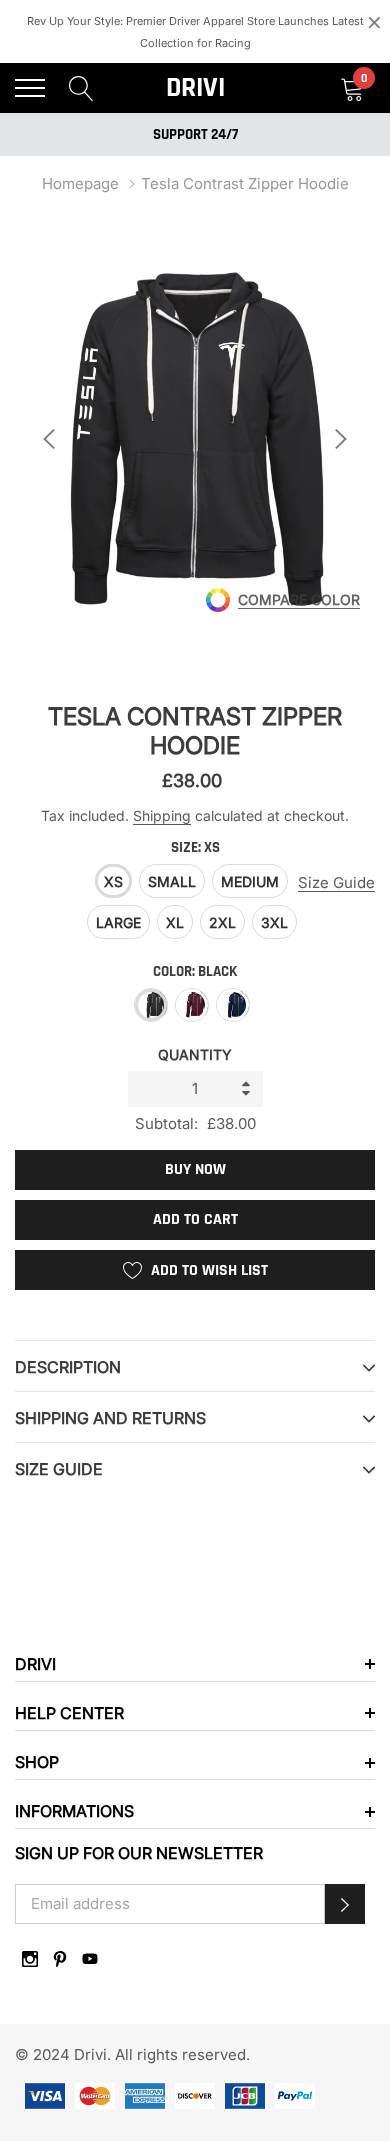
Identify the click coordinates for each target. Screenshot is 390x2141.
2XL (222, 922)
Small (172, 881)
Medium (250, 881)
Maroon (192, 1005)
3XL (274, 922)
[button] (345, 1904)
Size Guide (336, 882)
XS (113, 881)
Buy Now (195, 1169)
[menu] (30, 88)
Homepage (80, 183)
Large (118, 922)
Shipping (162, 815)
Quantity (195, 1054)
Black (151, 1005)
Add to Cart (195, 1219)
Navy (233, 1005)
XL (175, 922)
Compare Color (299, 600)
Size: (195, 847)
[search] (81, 87)
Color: (195, 971)
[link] (30, 1959)
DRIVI (195, 88)
